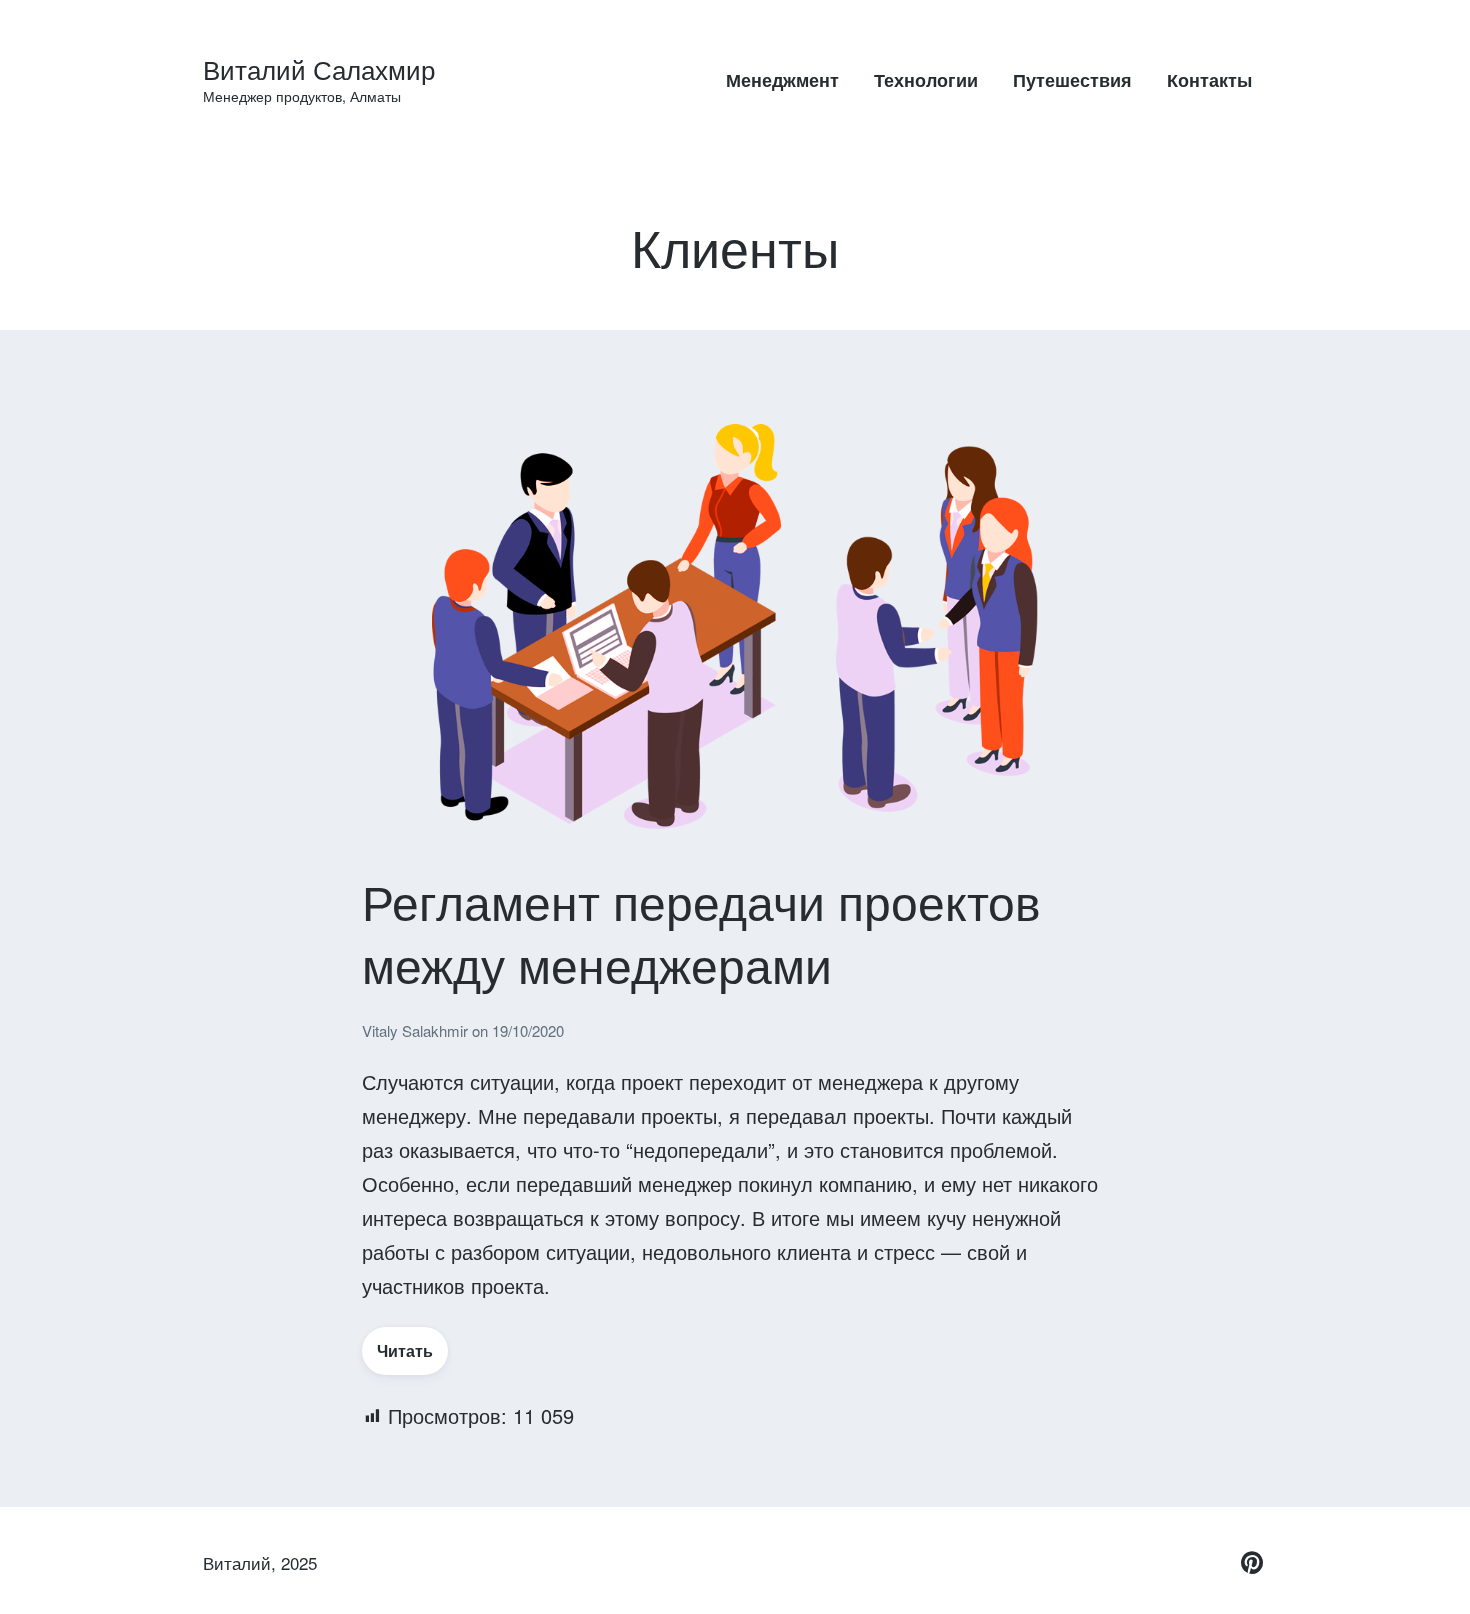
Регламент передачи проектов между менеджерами (701, 931)
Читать (405, 1350)
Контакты (1209, 80)
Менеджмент (782, 80)
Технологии (926, 80)
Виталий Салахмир (319, 68)
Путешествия (1072, 80)
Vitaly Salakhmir (417, 1030)
